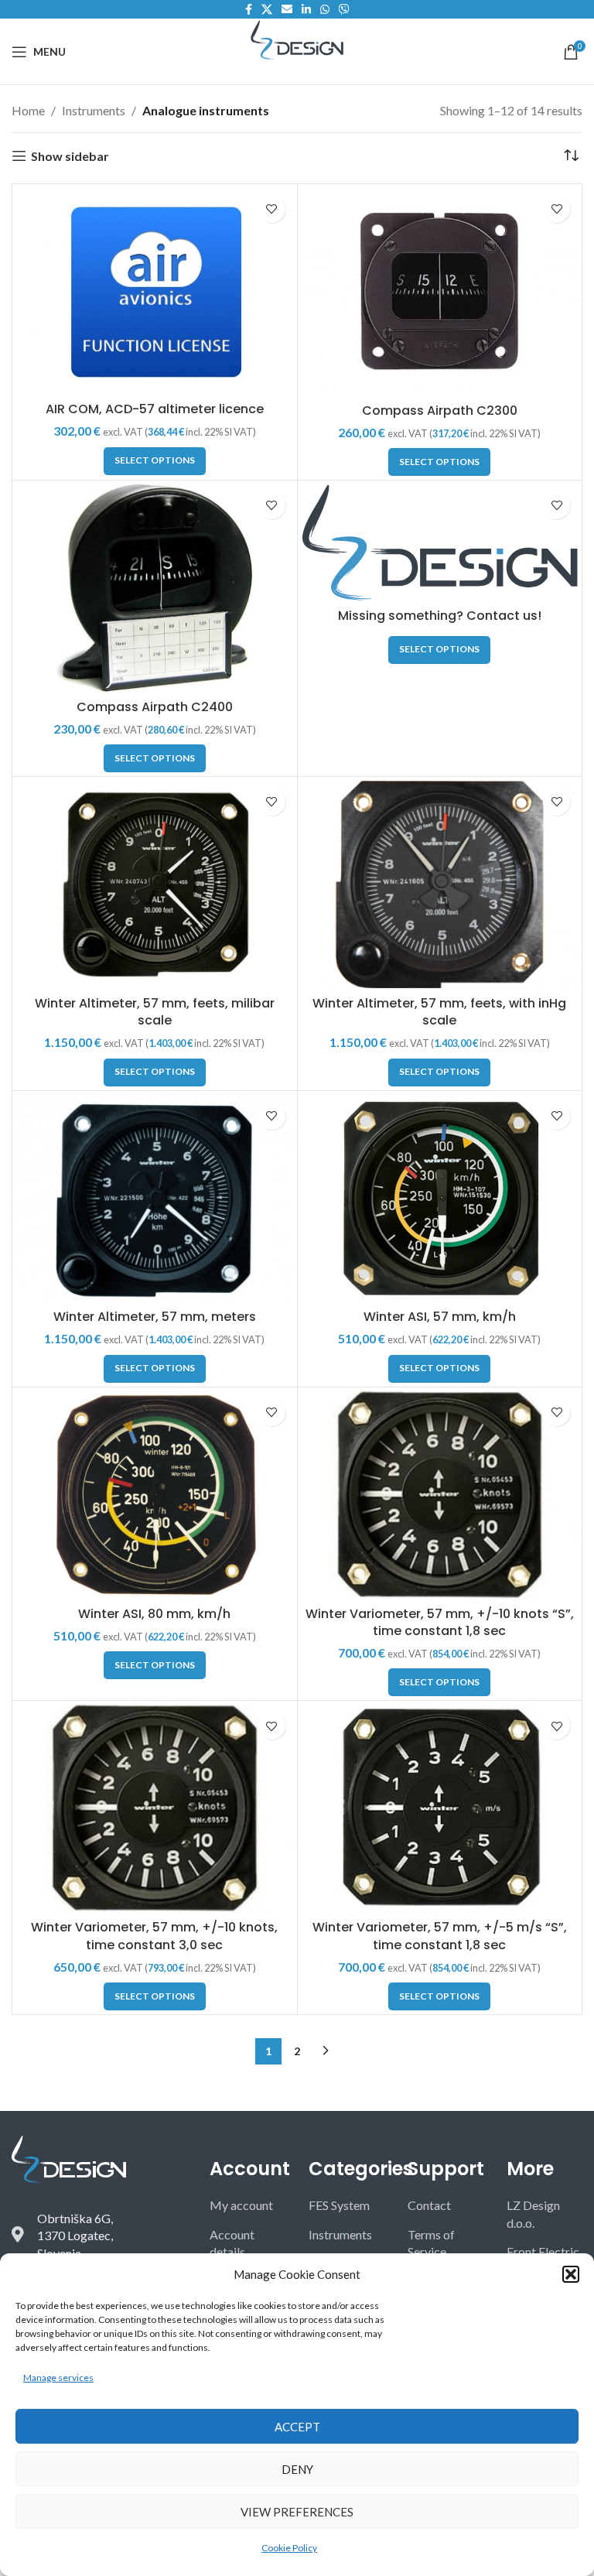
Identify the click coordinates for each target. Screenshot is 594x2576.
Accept (297, 2427)
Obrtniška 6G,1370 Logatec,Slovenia (75, 2236)
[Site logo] (297, 38)
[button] (571, 2274)
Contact (429, 2205)
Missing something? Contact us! (440, 616)
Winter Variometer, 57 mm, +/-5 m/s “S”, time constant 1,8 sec (440, 1936)
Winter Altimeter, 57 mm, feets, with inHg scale (439, 1012)
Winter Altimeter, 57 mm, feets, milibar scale (155, 1012)
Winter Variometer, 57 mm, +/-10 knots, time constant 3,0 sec (154, 1936)
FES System (339, 2205)
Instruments (94, 110)
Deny (297, 2469)
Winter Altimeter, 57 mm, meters (155, 1317)
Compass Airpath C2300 (440, 411)
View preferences (297, 2512)
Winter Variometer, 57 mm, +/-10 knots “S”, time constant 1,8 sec (440, 1622)
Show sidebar (70, 156)
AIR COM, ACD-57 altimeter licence (155, 409)
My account (241, 2205)
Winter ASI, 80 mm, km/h (154, 1614)
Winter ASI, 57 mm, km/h (440, 1317)
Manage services (58, 2378)
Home (28, 110)
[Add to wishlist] (272, 209)
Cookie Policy (289, 2548)
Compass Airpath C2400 (155, 707)
